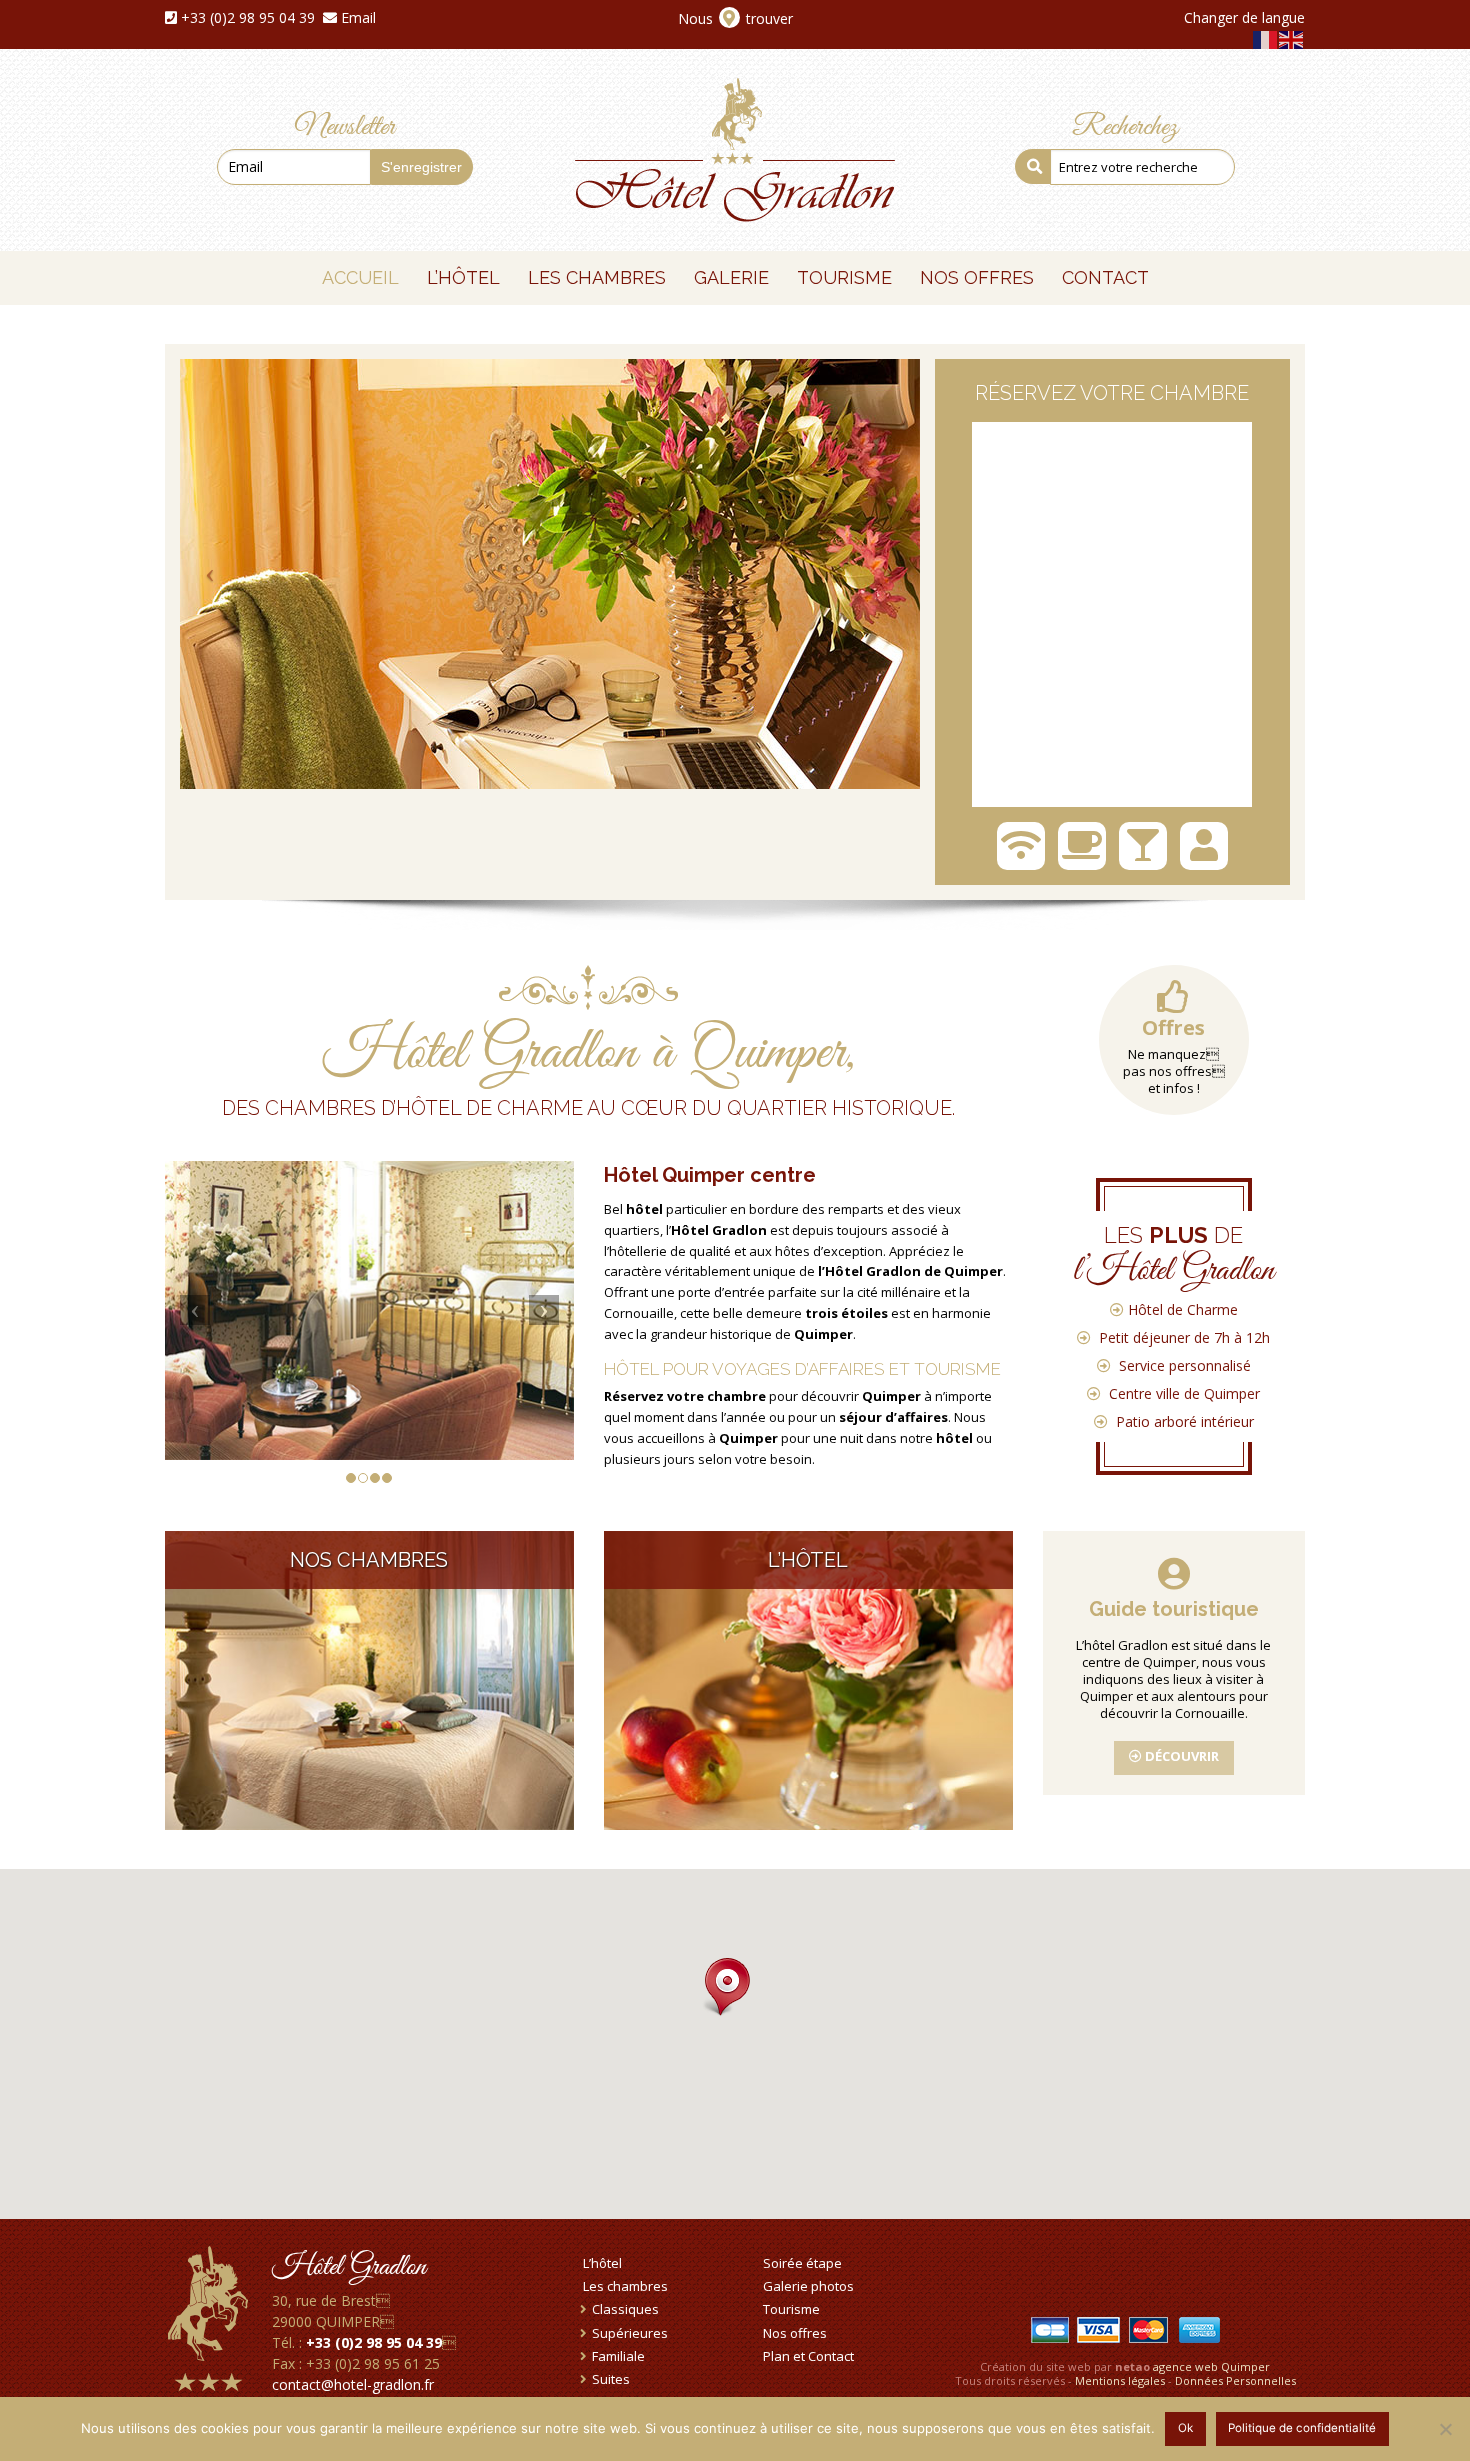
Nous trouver (735, 18)
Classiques (625, 2309)
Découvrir (1180, 1756)
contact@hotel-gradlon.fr (353, 2384)
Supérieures (630, 2333)
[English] (1292, 38)
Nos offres (795, 2333)
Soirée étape (802, 2263)
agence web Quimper (1211, 2366)
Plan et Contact (808, 2356)
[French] (1266, 38)
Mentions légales (1120, 2380)
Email (358, 17)
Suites (611, 2379)
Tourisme (791, 2309)
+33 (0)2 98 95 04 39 (248, 17)
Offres (1173, 1027)
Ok (1185, 2428)
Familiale (618, 2356)
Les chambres (625, 2286)
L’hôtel (602, 2263)
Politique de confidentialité (1302, 2428)
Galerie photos (808, 2286)
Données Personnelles (1235, 2380)
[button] (721, 1987)
